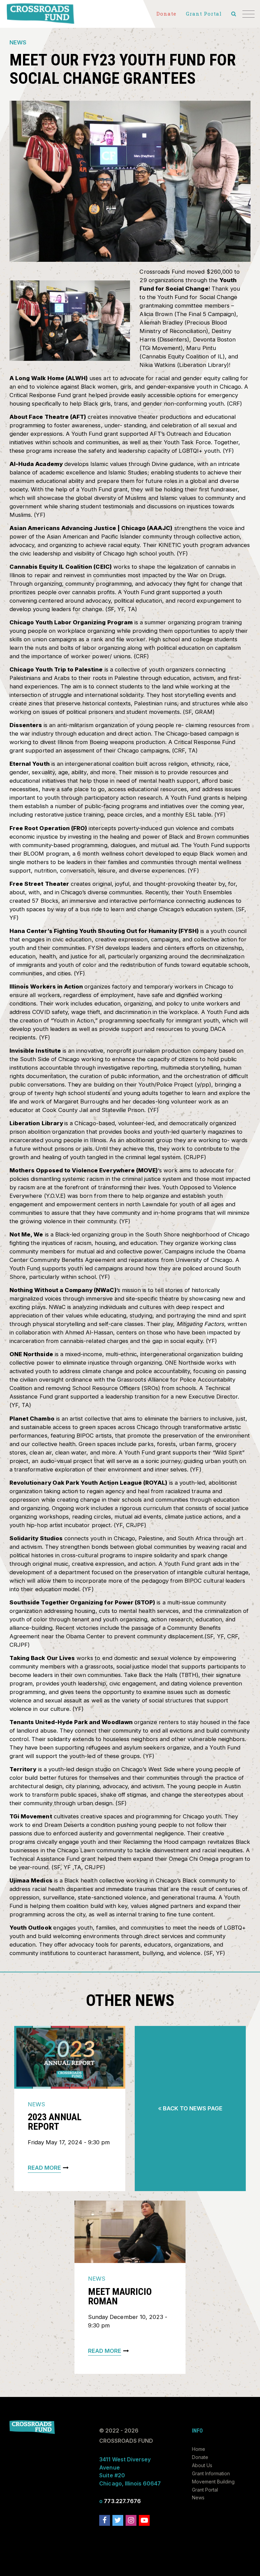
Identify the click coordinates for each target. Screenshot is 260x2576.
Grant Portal (205, 2490)
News (18, 42)
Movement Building (213, 2482)
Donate (200, 2457)
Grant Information (211, 2473)
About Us (202, 2465)
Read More (44, 2168)
